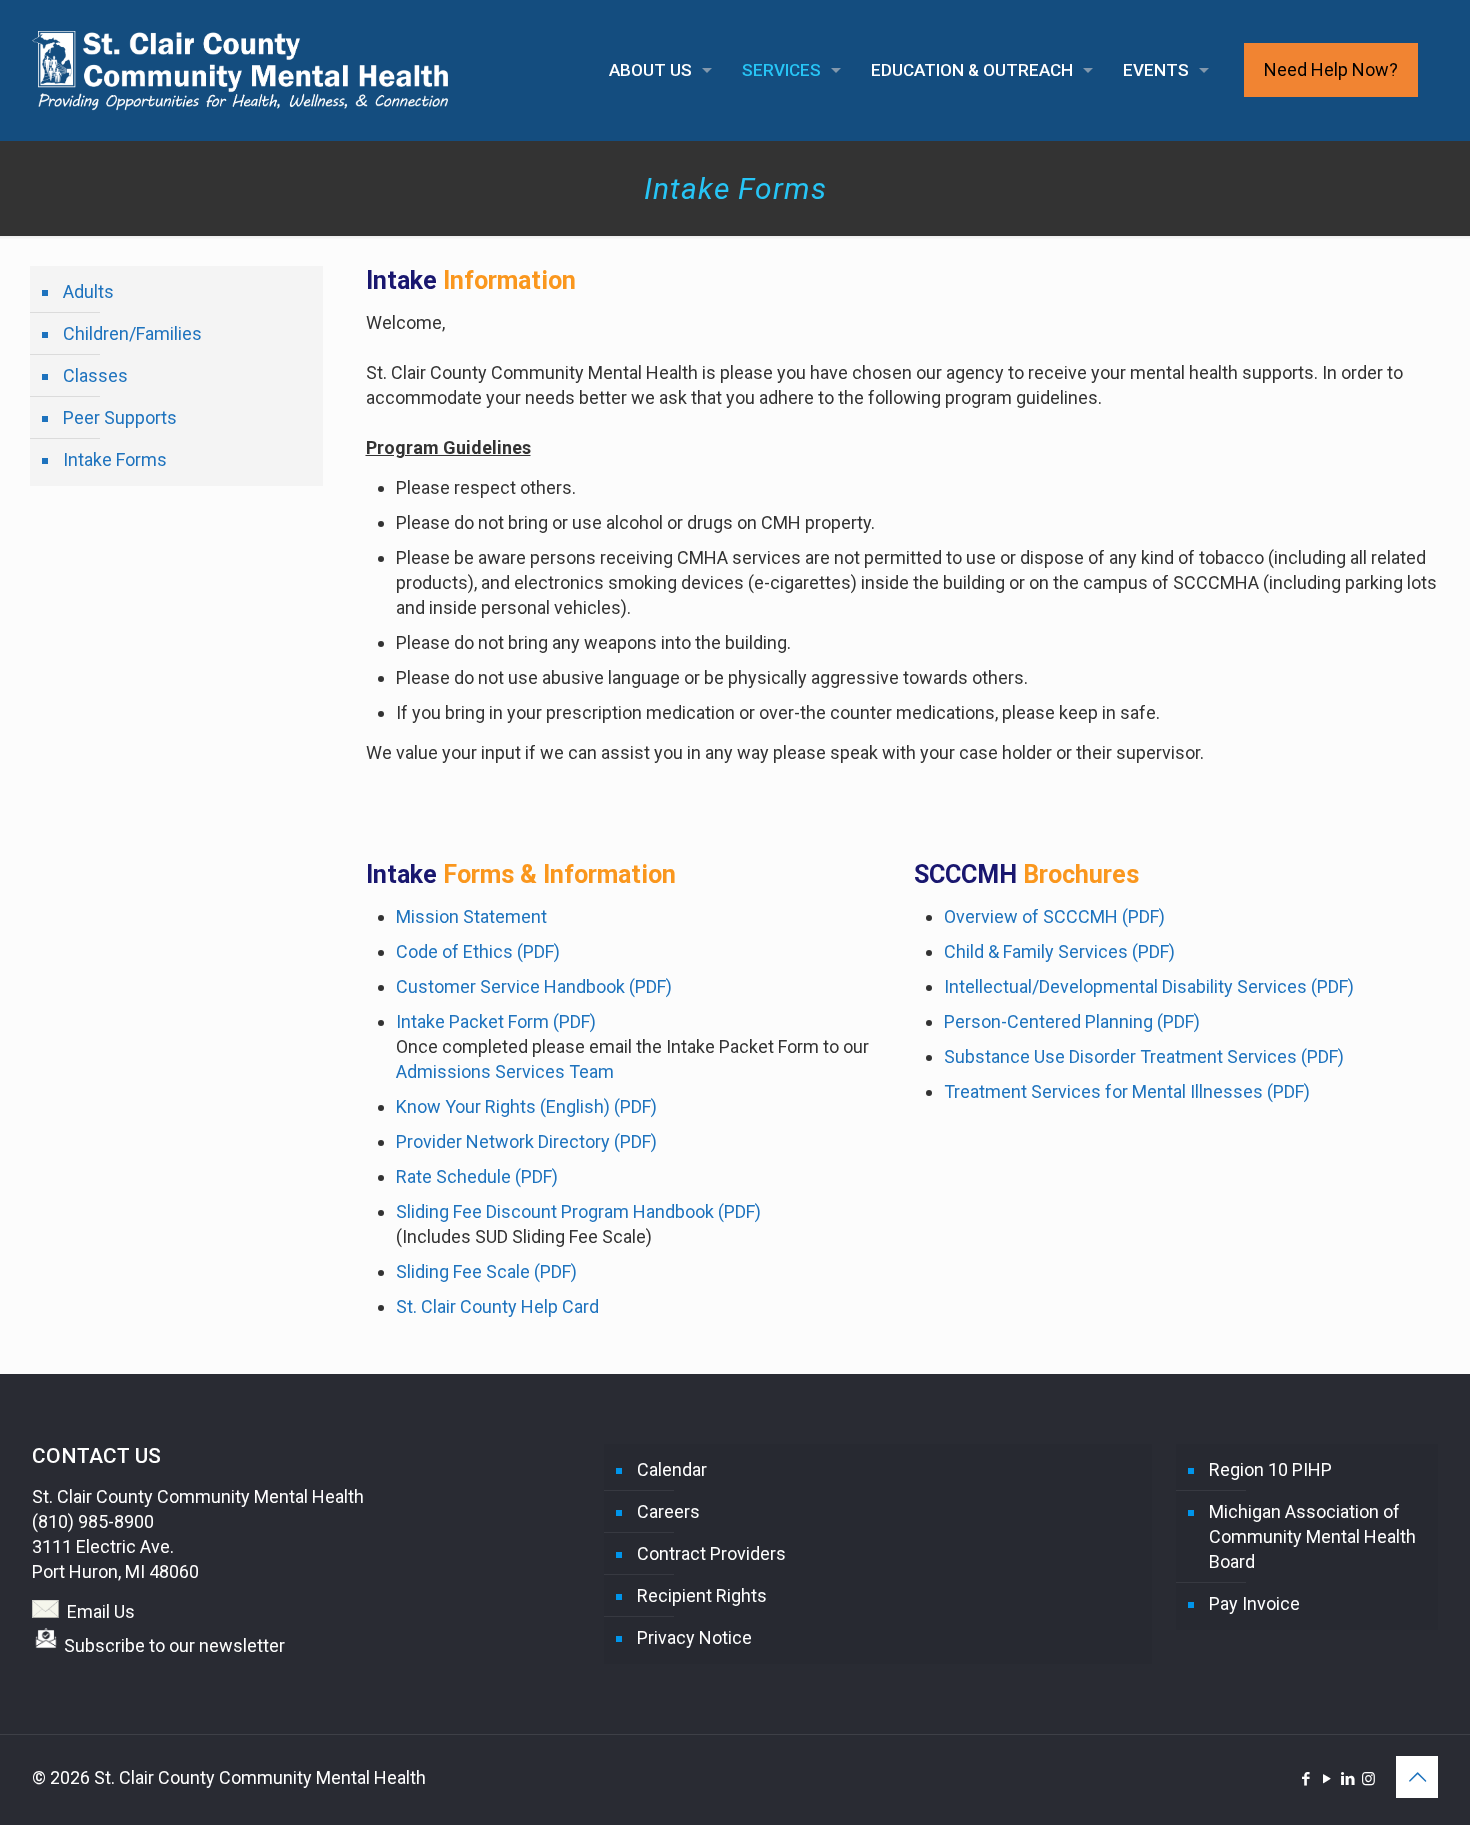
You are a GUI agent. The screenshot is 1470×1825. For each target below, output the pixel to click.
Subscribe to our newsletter (174, 1645)
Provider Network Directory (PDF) (526, 1141)
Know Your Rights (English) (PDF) (526, 1106)
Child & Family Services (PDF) (1059, 951)
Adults (88, 291)
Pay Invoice (1254, 1603)
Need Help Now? (1331, 69)
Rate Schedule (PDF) (477, 1176)
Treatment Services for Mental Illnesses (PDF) (1127, 1091)
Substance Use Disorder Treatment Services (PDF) (1144, 1056)
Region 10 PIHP (1270, 1469)
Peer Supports (120, 417)
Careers (668, 1511)
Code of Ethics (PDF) (478, 951)
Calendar (672, 1469)
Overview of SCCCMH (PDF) (1054, 916)
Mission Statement (471, 916)
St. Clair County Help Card (497, 1306)
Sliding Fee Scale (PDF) (486, 1271)
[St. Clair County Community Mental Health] (240, 70)
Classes (95, 375)
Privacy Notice (694, 1637)
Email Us (101, 1611)
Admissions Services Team (505, 1071)
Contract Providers (711, 1553)
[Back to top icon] (1417, 1777)
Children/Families (132, 333)
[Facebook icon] (1305, 1779)
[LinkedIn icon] (1347, 1779)
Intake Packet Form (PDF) (496, 1021)
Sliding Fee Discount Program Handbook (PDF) (578, 1211)
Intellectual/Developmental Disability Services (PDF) (1149, 986)
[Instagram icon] (1368, 1779)
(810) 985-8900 (93, 1521)
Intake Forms (115, 459)
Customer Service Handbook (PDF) (534, 986)
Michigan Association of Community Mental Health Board (1312, 1536)
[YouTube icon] (1326, 1779)
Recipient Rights (702, 1595)
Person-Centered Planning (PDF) (1072, 1021)
